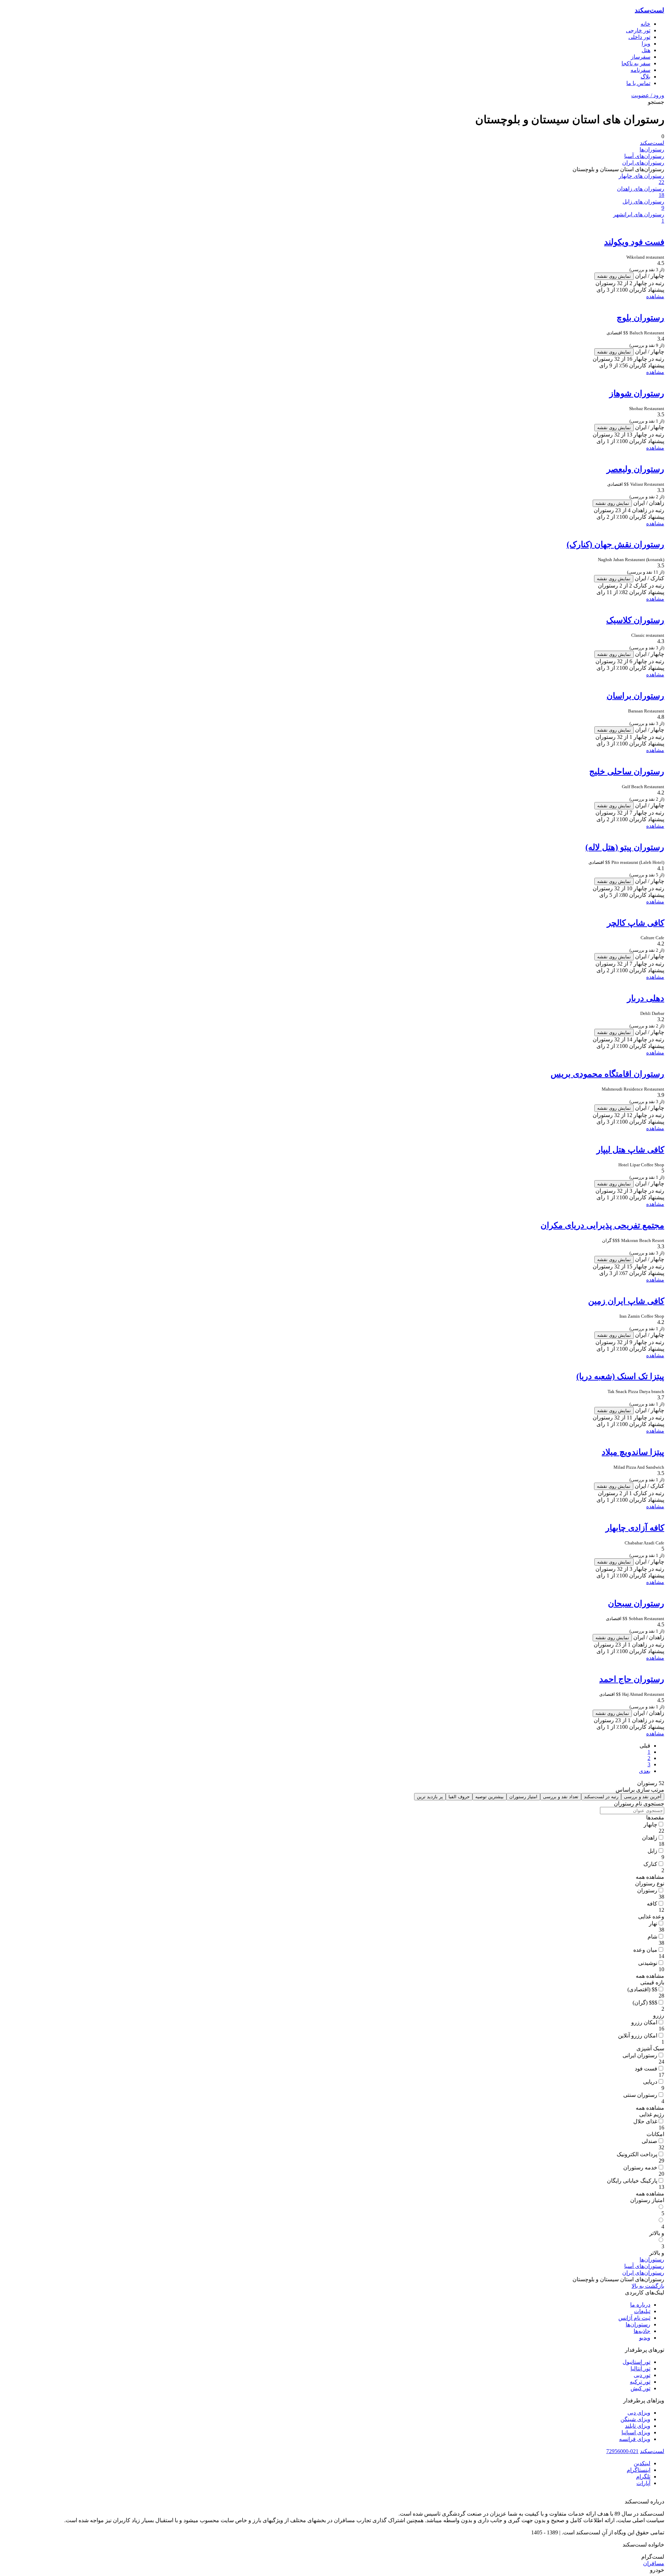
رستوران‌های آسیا (644, 156)
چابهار (650, 1824)
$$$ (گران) (645, 2003)
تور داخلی (639, 37)
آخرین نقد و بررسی (643, 1797)
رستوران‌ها (652, 149)
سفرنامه (640, 70)
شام (652, 1937)
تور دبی (642, 2375)
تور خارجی (638, 30)
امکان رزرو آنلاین (638, 2036)
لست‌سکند (649, 10)
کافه (652, 1904)
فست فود (646, 2069)
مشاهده (655, 296)
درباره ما (640, 2305)
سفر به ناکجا (636, 63)
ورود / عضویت (648, 95)
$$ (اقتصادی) (642, 1989)
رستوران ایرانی (640, 2055)
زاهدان (650, 1838)
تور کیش (640, 2388)
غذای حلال (645, 2121)
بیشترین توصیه (489, 1797)
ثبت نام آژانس (634, 2318)
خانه (645, 24)
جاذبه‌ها (642, 2331)
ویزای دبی (639, 2413)
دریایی (650, 2082)
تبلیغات (642, 2311)
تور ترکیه (640, 2382)
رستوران (647, 1890)
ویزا (646, 44)
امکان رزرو (644, 2022)
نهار (653, 1923)
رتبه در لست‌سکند (601, 1797)
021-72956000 (622, 2451)
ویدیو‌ (645, 2338)
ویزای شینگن (635, 2419)
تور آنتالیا (640, 2369)
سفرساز (641, 57)
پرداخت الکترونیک (637, 2154)
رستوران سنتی (640, 2095)
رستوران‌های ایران (643, 163)
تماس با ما (638, 83)
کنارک (650, 1864)
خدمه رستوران (640, 2167)
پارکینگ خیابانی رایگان (632, 2181)
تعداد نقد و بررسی (561, 1797)
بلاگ (645, 77)
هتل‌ (646, 50)
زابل (652, 1851)
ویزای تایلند (638, 2426)
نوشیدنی (648, 1963)
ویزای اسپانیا (636, 2432)
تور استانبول (636, 2362)
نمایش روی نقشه (614, 276)
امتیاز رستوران (523, 1797)
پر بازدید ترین (430, 1797)
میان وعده (645, 1950)
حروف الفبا (459, 1797)
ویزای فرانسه (635, 2439)
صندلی (649, 2141)
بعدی (645, 1771)
